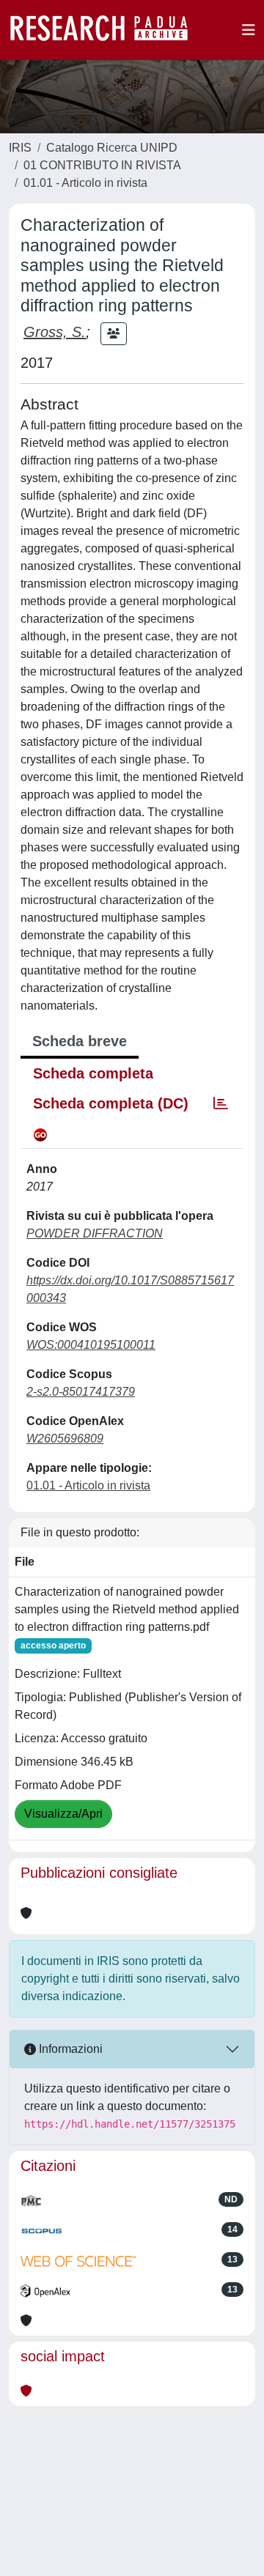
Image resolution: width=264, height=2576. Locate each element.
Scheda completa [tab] (93, 1073)
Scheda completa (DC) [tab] (111, 1103)
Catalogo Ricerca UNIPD (112, 148)
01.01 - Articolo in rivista (85, 183)
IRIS (20, 148)
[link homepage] (106, 30)
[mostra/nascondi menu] (249, 30)
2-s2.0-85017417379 (81, 1392)
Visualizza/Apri (63, 1814)
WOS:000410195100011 (91, 1345)
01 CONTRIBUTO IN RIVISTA (102, 165)
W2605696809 (65, 1439)
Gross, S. (55, 332)
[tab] (221, 1103)
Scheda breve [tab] (80, 1041)
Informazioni (69, 2049)
